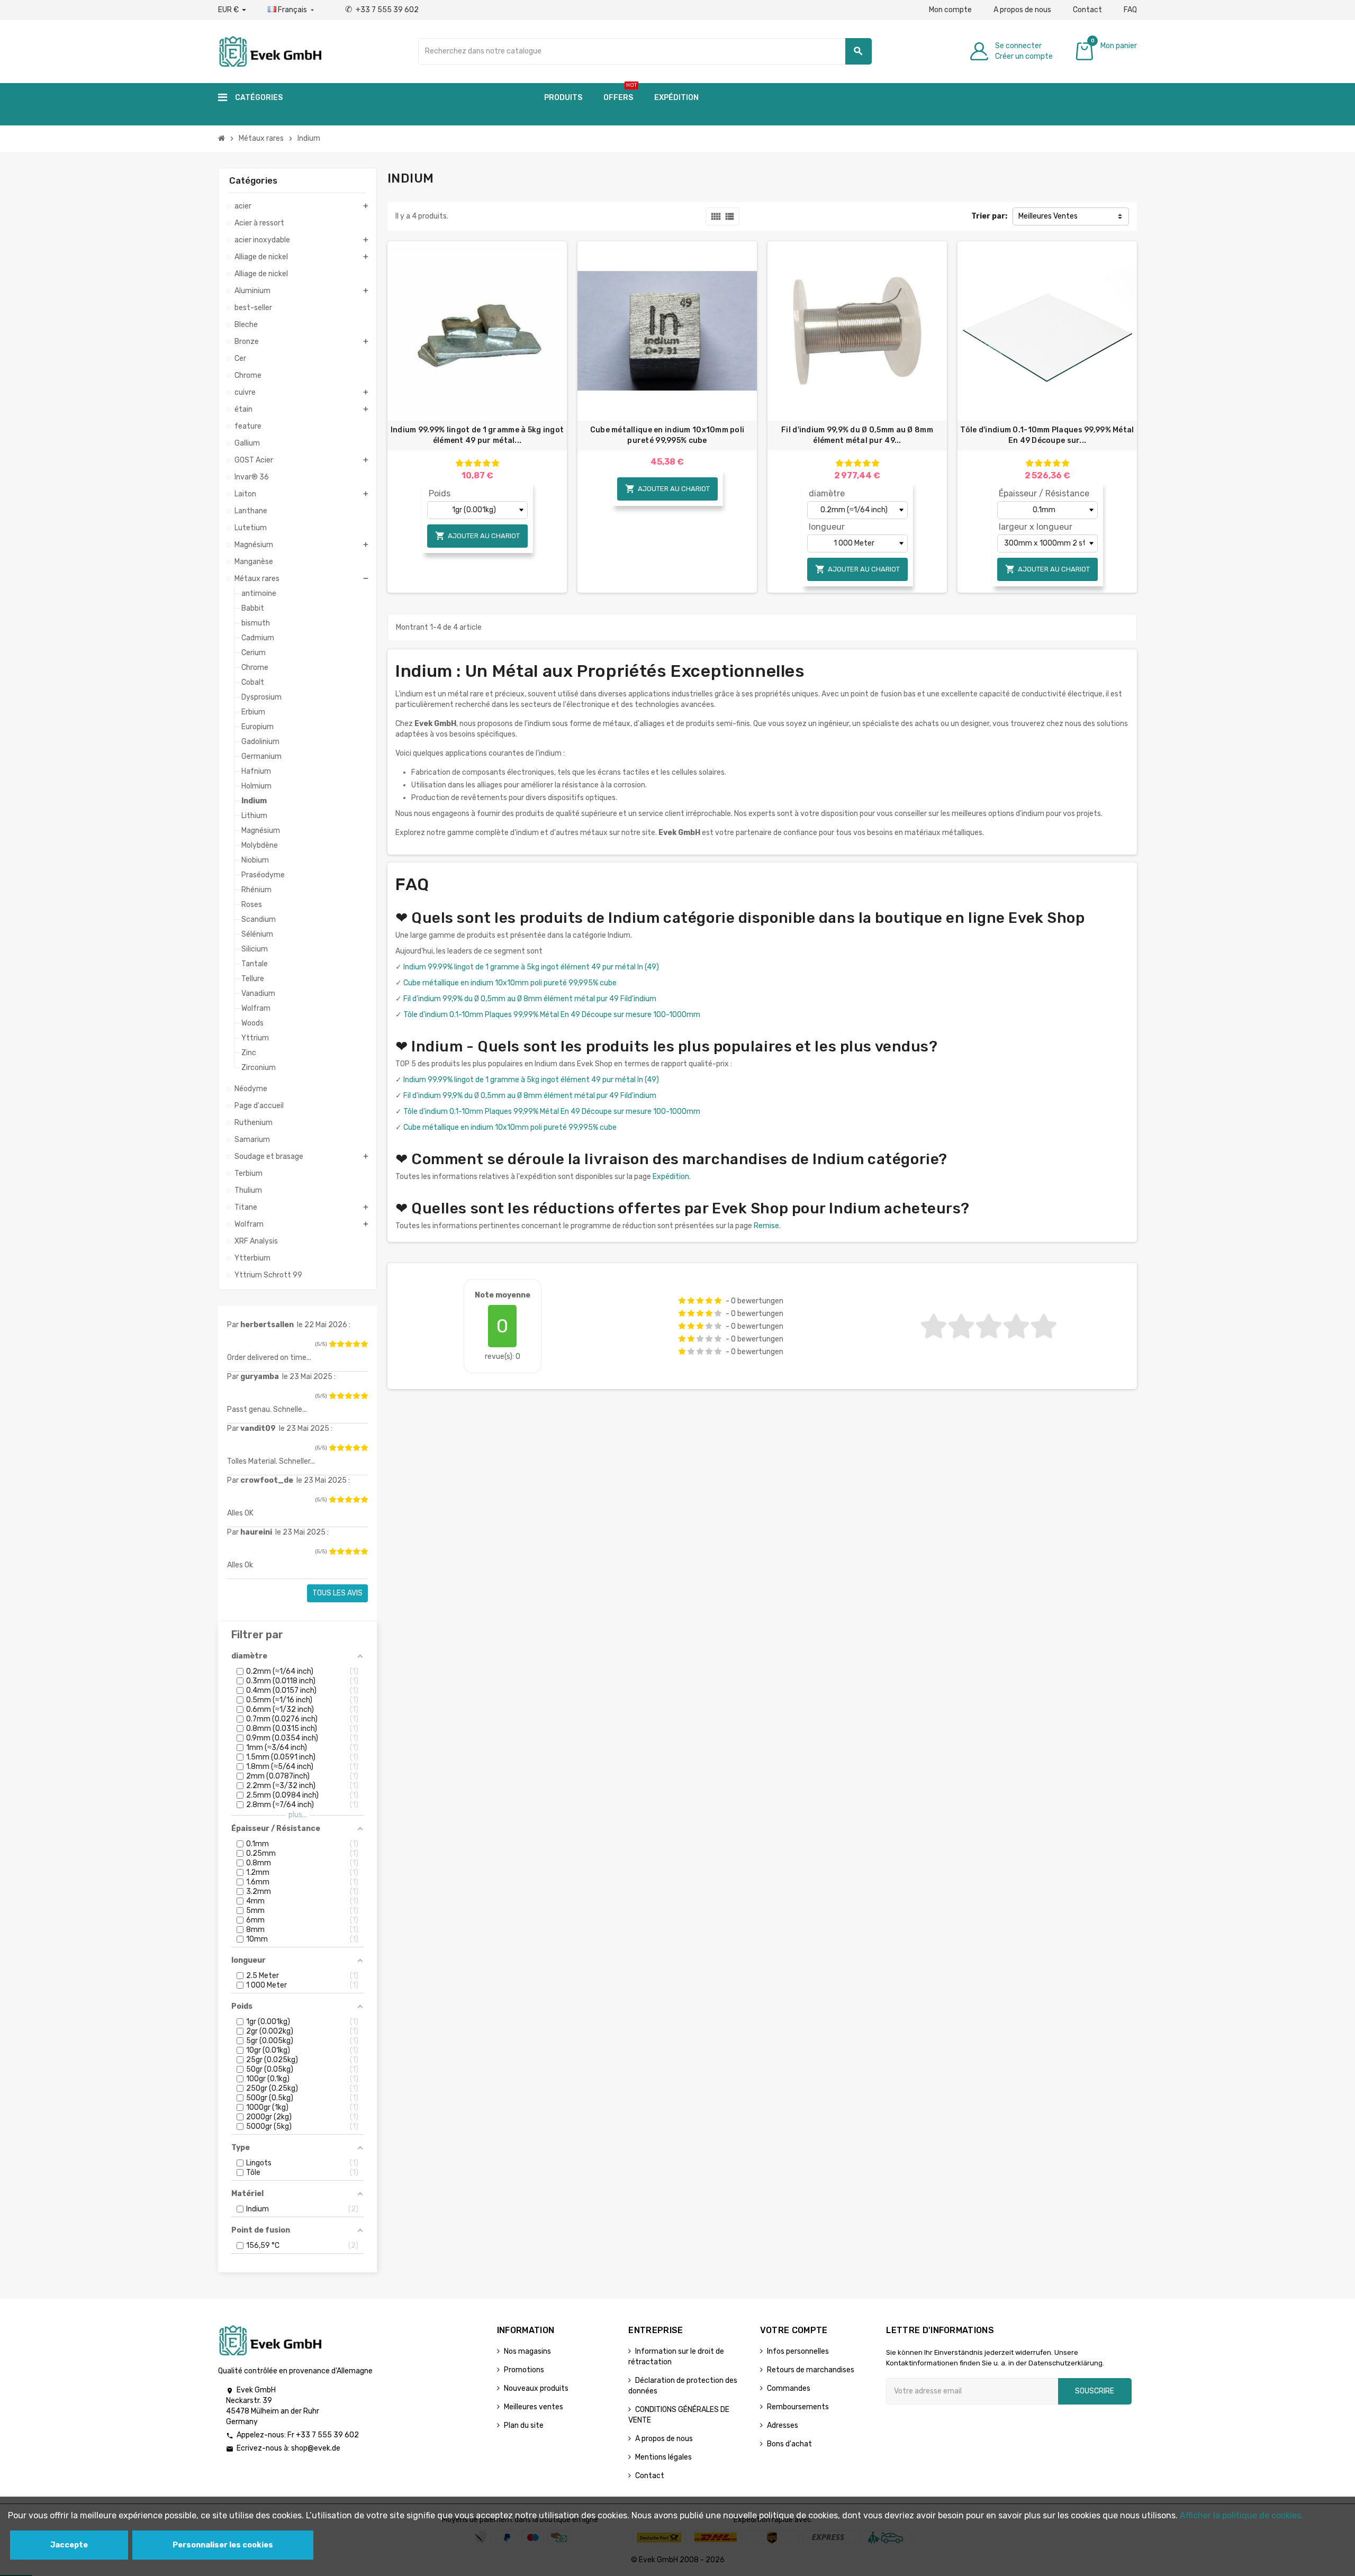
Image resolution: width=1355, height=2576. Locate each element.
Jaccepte (69, 2545)
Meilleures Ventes (1048, 216)
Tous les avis (337, 1593)
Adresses (783, 2425)
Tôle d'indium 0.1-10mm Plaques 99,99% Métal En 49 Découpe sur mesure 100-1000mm (552, 1015)
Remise (766, 1226)
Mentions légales (663, 2457)
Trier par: (989, 216)
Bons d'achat (789, 2444)
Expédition (671, 1177)
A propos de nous (1022, 10)
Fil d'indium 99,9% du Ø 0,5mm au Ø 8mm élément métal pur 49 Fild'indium (530, 999)
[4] (356, 1344)
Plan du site (524, 2425)
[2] (340, 1344)
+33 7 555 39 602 (382, 10)
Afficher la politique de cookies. (1241, 2515)
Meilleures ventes (534, 2407)
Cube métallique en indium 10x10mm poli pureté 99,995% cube (667, 435)
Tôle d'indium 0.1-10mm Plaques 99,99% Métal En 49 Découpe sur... (1047, 435)
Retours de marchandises (811, 2370)
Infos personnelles (798, 2351)
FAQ (1130, 10)
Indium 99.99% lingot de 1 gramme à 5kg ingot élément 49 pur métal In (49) (531, 967)
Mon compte (950, 10)
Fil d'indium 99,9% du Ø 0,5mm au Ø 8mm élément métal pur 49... (857, 435)
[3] (348, 1344)
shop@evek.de (316, 2448)
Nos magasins (527, 2351)
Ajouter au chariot (477, 536)
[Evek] (270, 51)
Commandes (789, 2388)
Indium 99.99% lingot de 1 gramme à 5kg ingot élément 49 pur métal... (477, 435)
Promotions (524, 2370)
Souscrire (1095, 2391)
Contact (1087, 10)
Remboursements (798, 2407)
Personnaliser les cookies (223, 2545)
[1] (332, 1344)
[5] (364, 1344)
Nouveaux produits (536, 2388)
